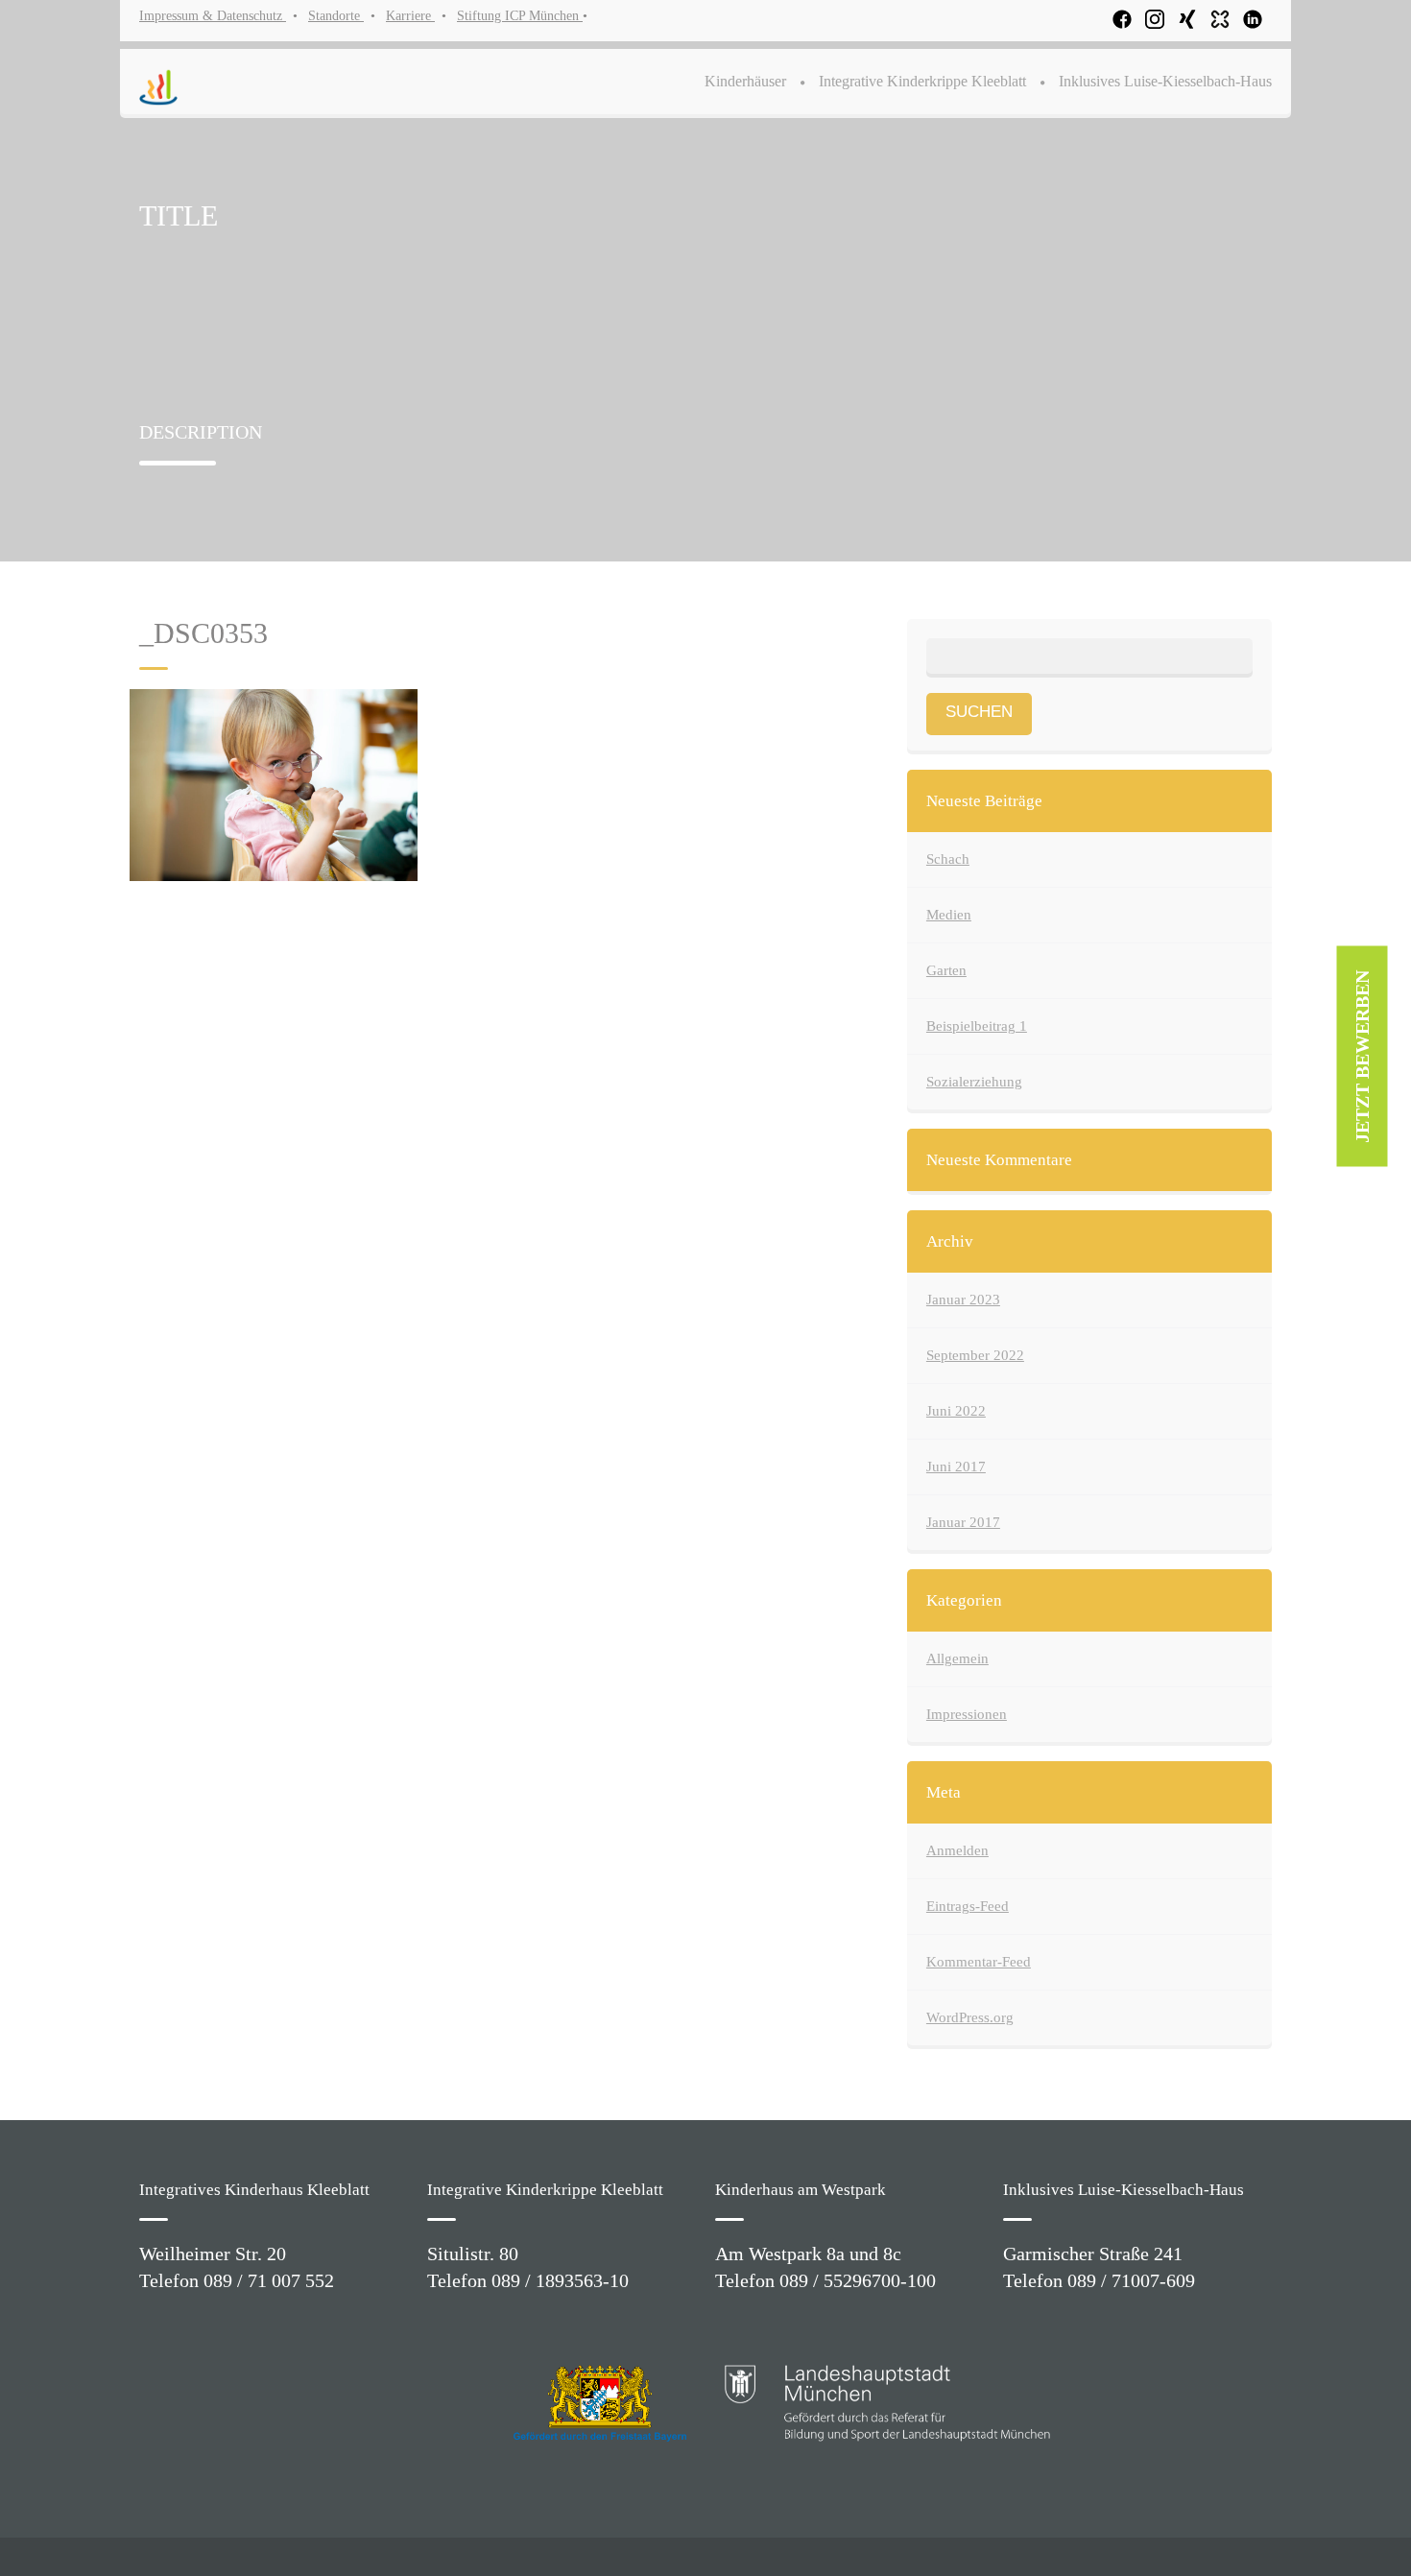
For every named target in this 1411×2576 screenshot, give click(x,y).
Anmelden (957, 1850)
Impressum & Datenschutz (213, 16)
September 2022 (975, 1355)
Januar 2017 (963, 1522)
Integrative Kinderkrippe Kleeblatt (922, 81)
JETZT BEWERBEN (1362, 1056)
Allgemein (957, 1658)
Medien (949, 915)
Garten (946, 970)
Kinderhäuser (745, 81)
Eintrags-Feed (968, 1906)
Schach (948, 859)
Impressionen (967, 1714)
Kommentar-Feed (979, 1962)
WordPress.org (970, 2017)
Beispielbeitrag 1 (977, 1026)
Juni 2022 (956, 1411)
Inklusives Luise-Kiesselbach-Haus (1165, 81)
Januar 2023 (963, 1300)
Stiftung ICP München (520, 16)
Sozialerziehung (974, 1082)
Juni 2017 (956, 1467)
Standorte (336, 16)
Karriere (410, 16)
